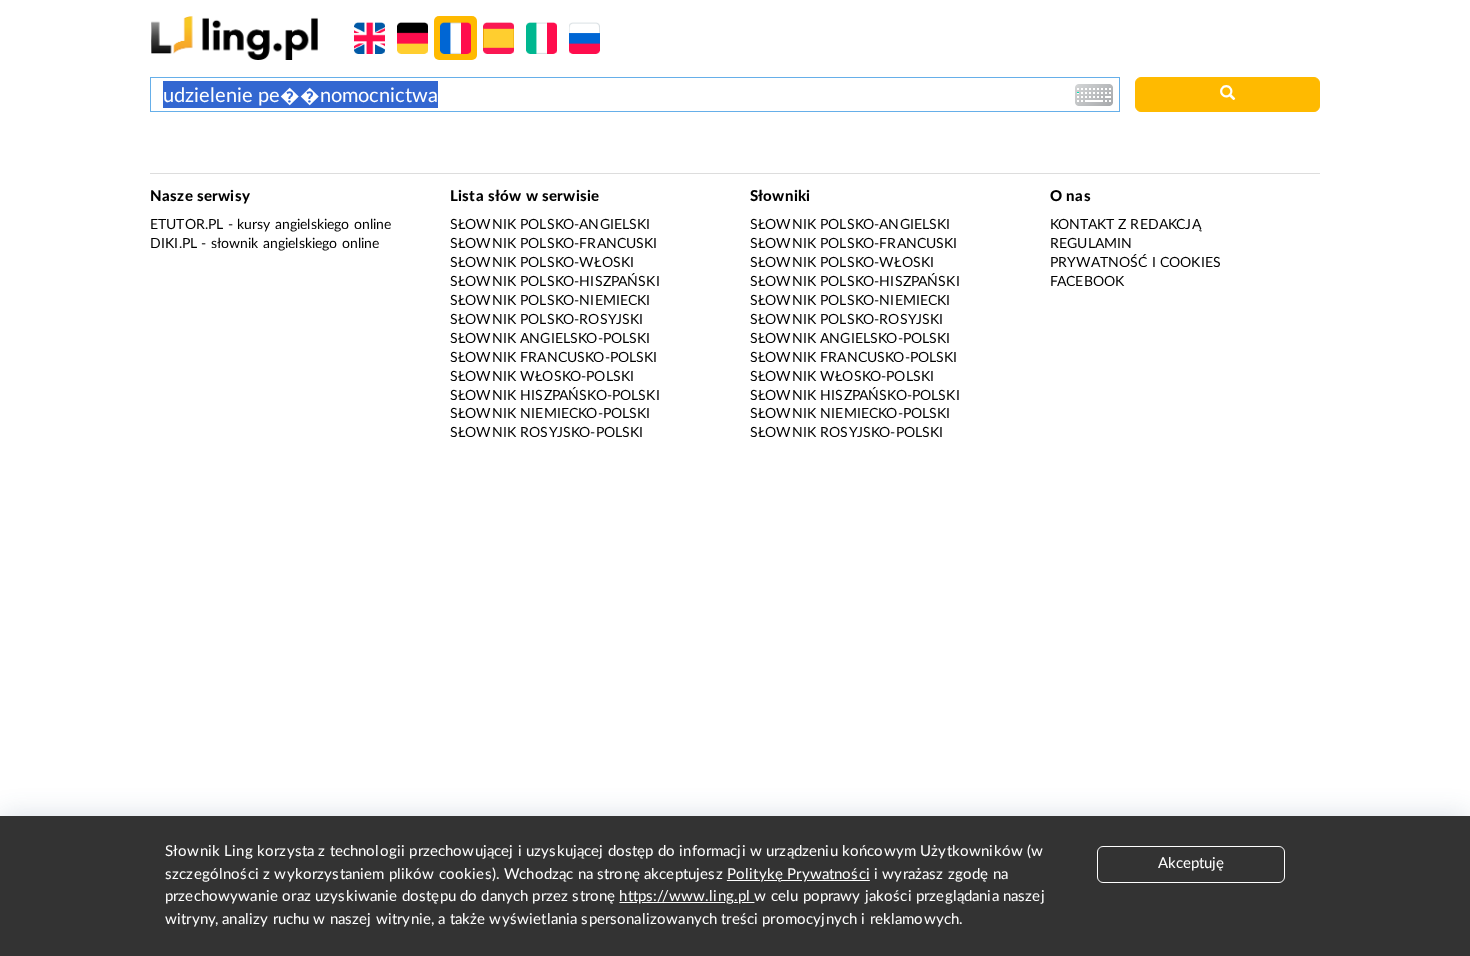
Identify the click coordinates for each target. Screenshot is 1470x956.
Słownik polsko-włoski (542, 263)
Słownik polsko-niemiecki (550, 301)
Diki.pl (173, 244)
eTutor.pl (186, 225)
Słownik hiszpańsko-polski (555, 396)
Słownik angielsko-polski (550, 339)
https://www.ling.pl (686, 896)
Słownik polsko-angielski (550, 225)
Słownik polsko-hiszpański (555, 282)
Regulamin (1091, 244)
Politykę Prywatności (798, 874)
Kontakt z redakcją (1125, 225)
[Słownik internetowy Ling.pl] (234, 37)
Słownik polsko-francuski (554, 244)
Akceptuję (1191, 863)
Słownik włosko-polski (542, 377)
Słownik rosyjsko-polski (546, 433)
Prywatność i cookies (1135, 263)
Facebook (1087, 282)
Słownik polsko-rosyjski (546, 320)
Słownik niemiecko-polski (550, 414)
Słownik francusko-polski (554, 358)
